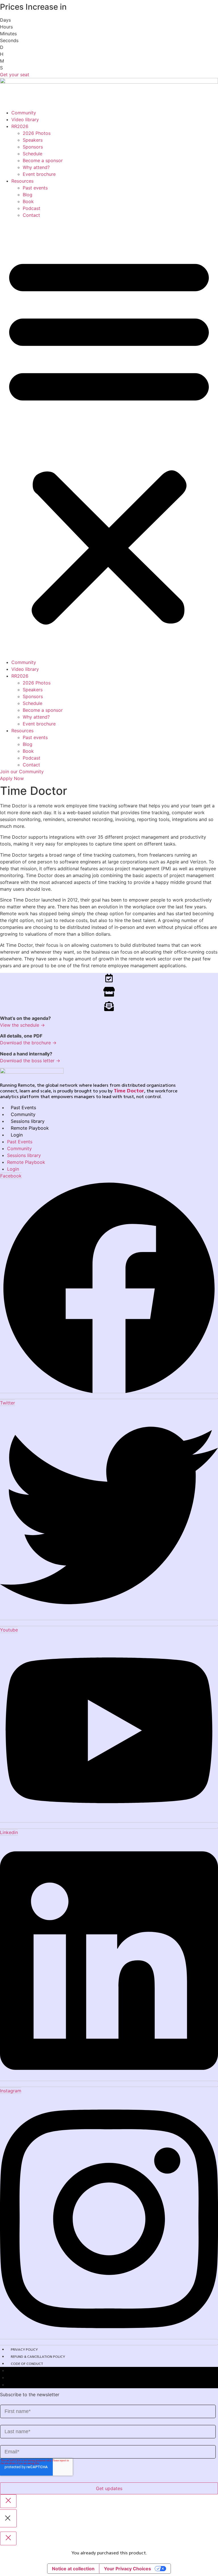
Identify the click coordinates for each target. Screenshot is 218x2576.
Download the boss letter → (30, 1061)
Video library (25, 119)
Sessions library (28, 1121)
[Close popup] (8, 2501)
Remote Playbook (30, 1128)
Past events (35, 188)
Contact (31, 215)
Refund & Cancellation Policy (38, 2357)
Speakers (33, 140)
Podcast (32, 208)
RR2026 (20, 126)
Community (24, 113)
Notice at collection (73, 2569)
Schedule (33, 154)
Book (28, 201)
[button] (109, 439)
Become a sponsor (43, 160)
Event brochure (39, 174)
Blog (28, 195)
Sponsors (33, 147)
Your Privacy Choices (127, 2569)
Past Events (23, 1107)
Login (17, 1135)
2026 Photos (37, 133)
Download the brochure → (28, 1043)
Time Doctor (129, 1091)
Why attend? (36, 167)
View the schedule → (22, 1025)
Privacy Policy (24, 2350)
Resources (22, 181)
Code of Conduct (27, 2364)
